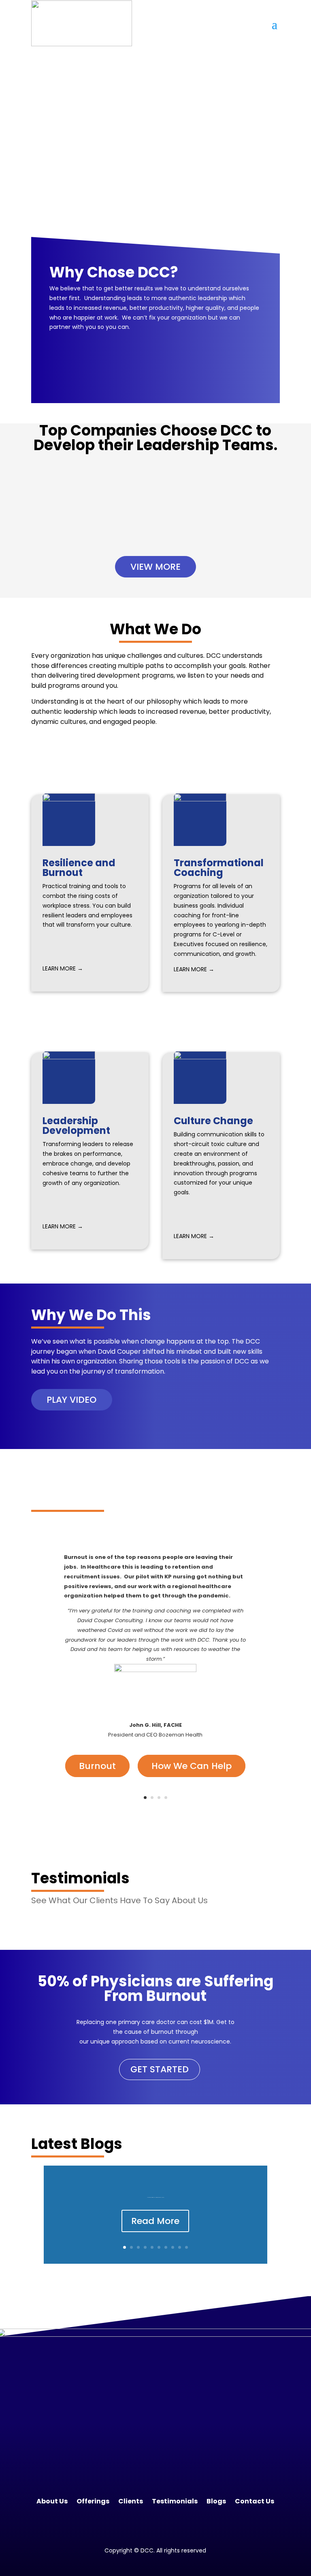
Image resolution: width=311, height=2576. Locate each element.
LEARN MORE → (63, 968)
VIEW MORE (155, 567)
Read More (155, 2221)
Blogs (216, 2501)
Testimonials (175, 2501)
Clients (131, 2501)
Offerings (93, 2501)
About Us (52, 2501)
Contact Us (255, 2501)
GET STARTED (160, 2069)
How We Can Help (192, 1766)
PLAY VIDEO (71, 1400)
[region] (155, 152)
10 (186, 2247)
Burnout (97, 1766)
